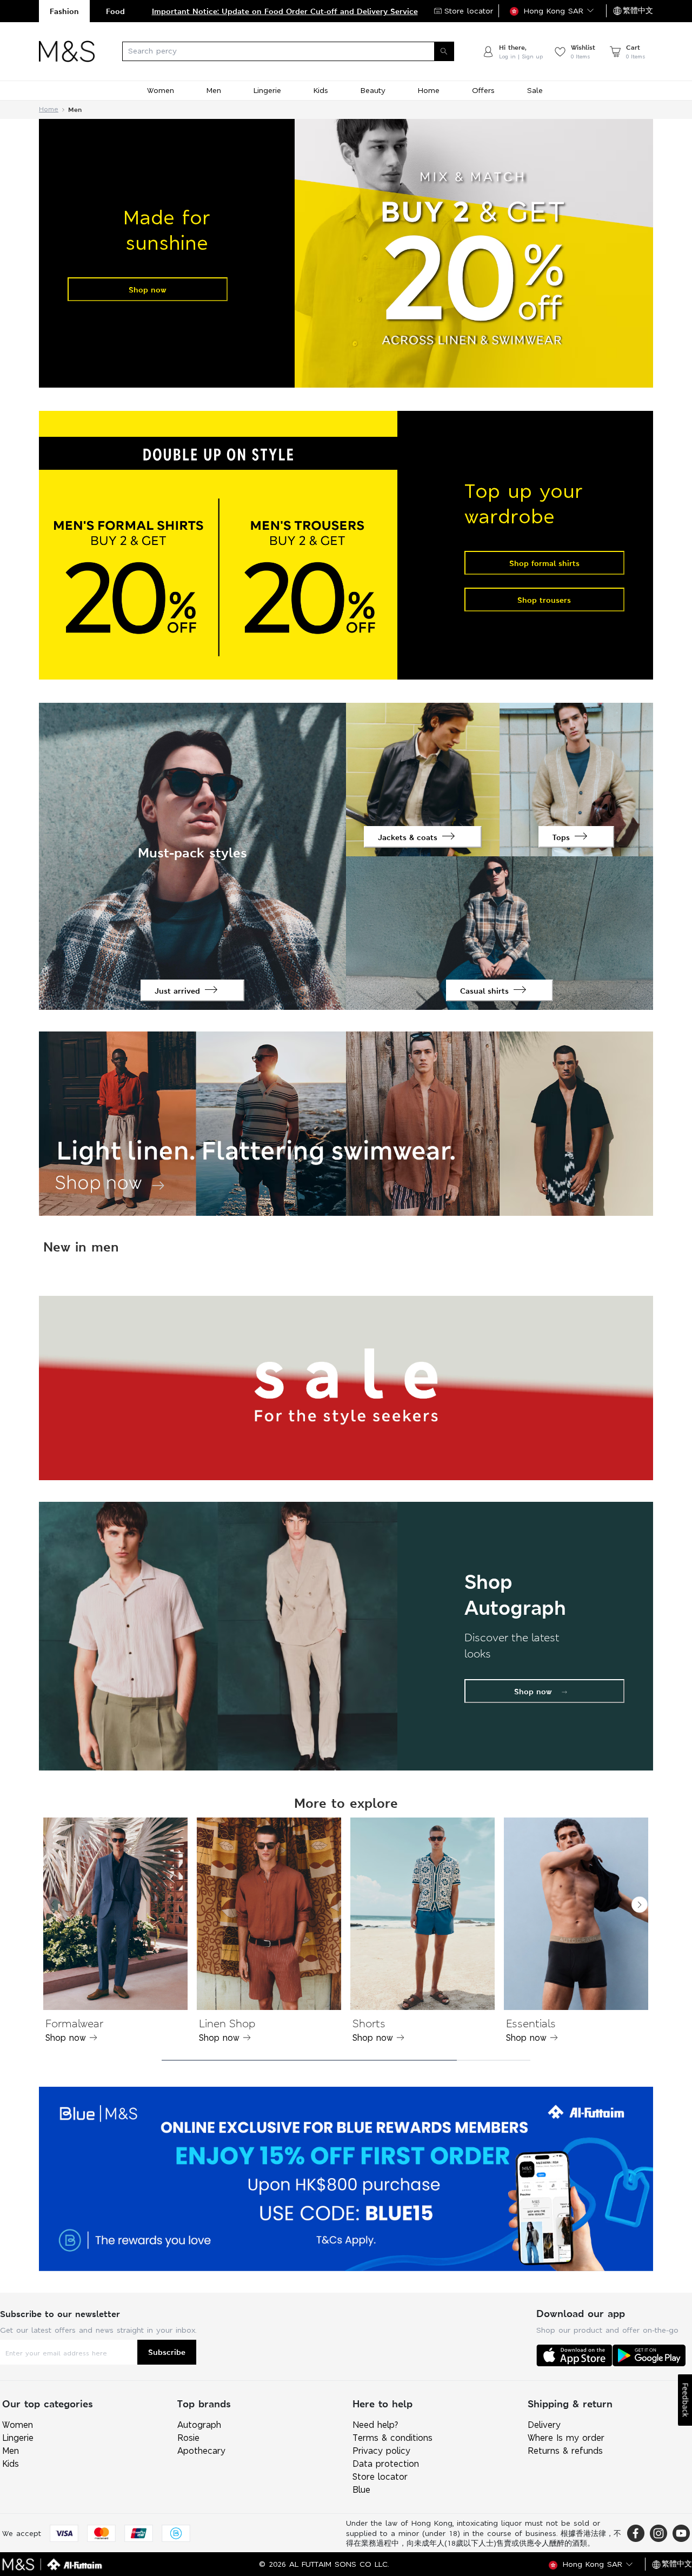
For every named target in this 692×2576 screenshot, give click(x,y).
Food (115, 11)
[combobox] (288, 51)
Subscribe (167, 2352)
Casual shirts (484, 991)
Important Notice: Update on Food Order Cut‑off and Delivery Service (285, 11)
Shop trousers (544, 600)
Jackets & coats (408, 837)
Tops (561, 837)
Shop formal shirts (544, 563)
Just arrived (177, 991)
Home (49, 109)
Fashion (64, 11)
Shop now (148, 289)
